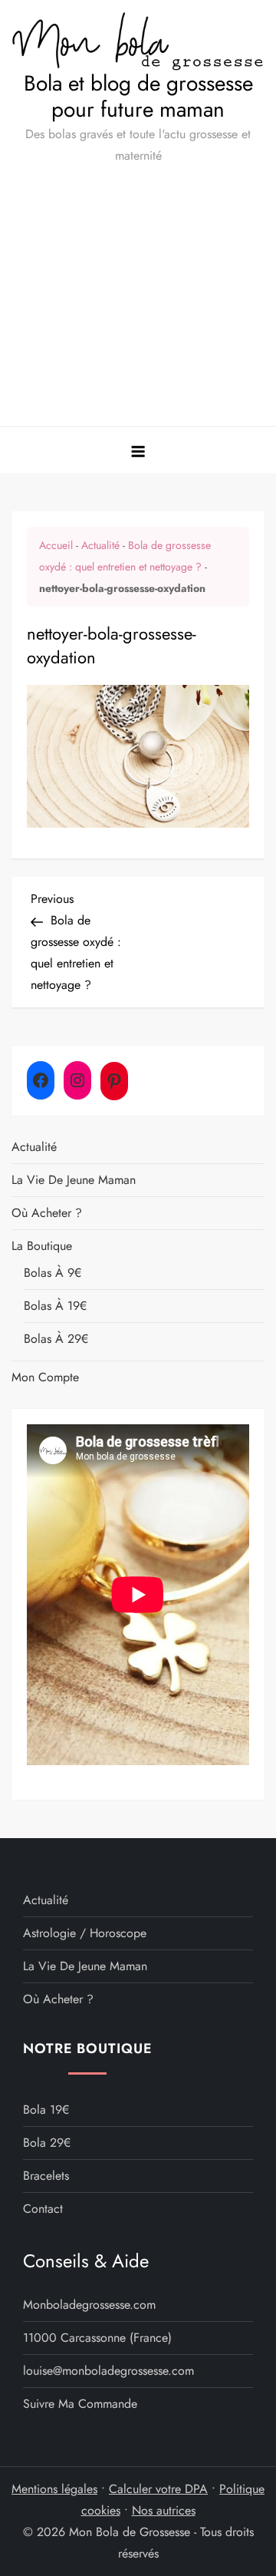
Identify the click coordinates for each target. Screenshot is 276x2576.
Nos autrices (164, 2510)
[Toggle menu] (138, 450)
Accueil (56, 545)
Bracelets (46, 2176)
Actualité (100, 545)
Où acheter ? (47, 1213)
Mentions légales (54, 2489)
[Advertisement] (138, 302)
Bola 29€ (47, 2143)
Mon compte (45, 1377)
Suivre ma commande (80, 2404)
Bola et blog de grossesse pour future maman (138, 96)
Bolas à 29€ (56, 1339)
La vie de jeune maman (74, 1180)
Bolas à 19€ (55, 1306)
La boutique (42, 1246)
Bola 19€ (46, 2110)
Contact (43, 2209)
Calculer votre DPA (158, 2489)
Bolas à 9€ (53, 1273)
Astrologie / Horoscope (85, 1933)
